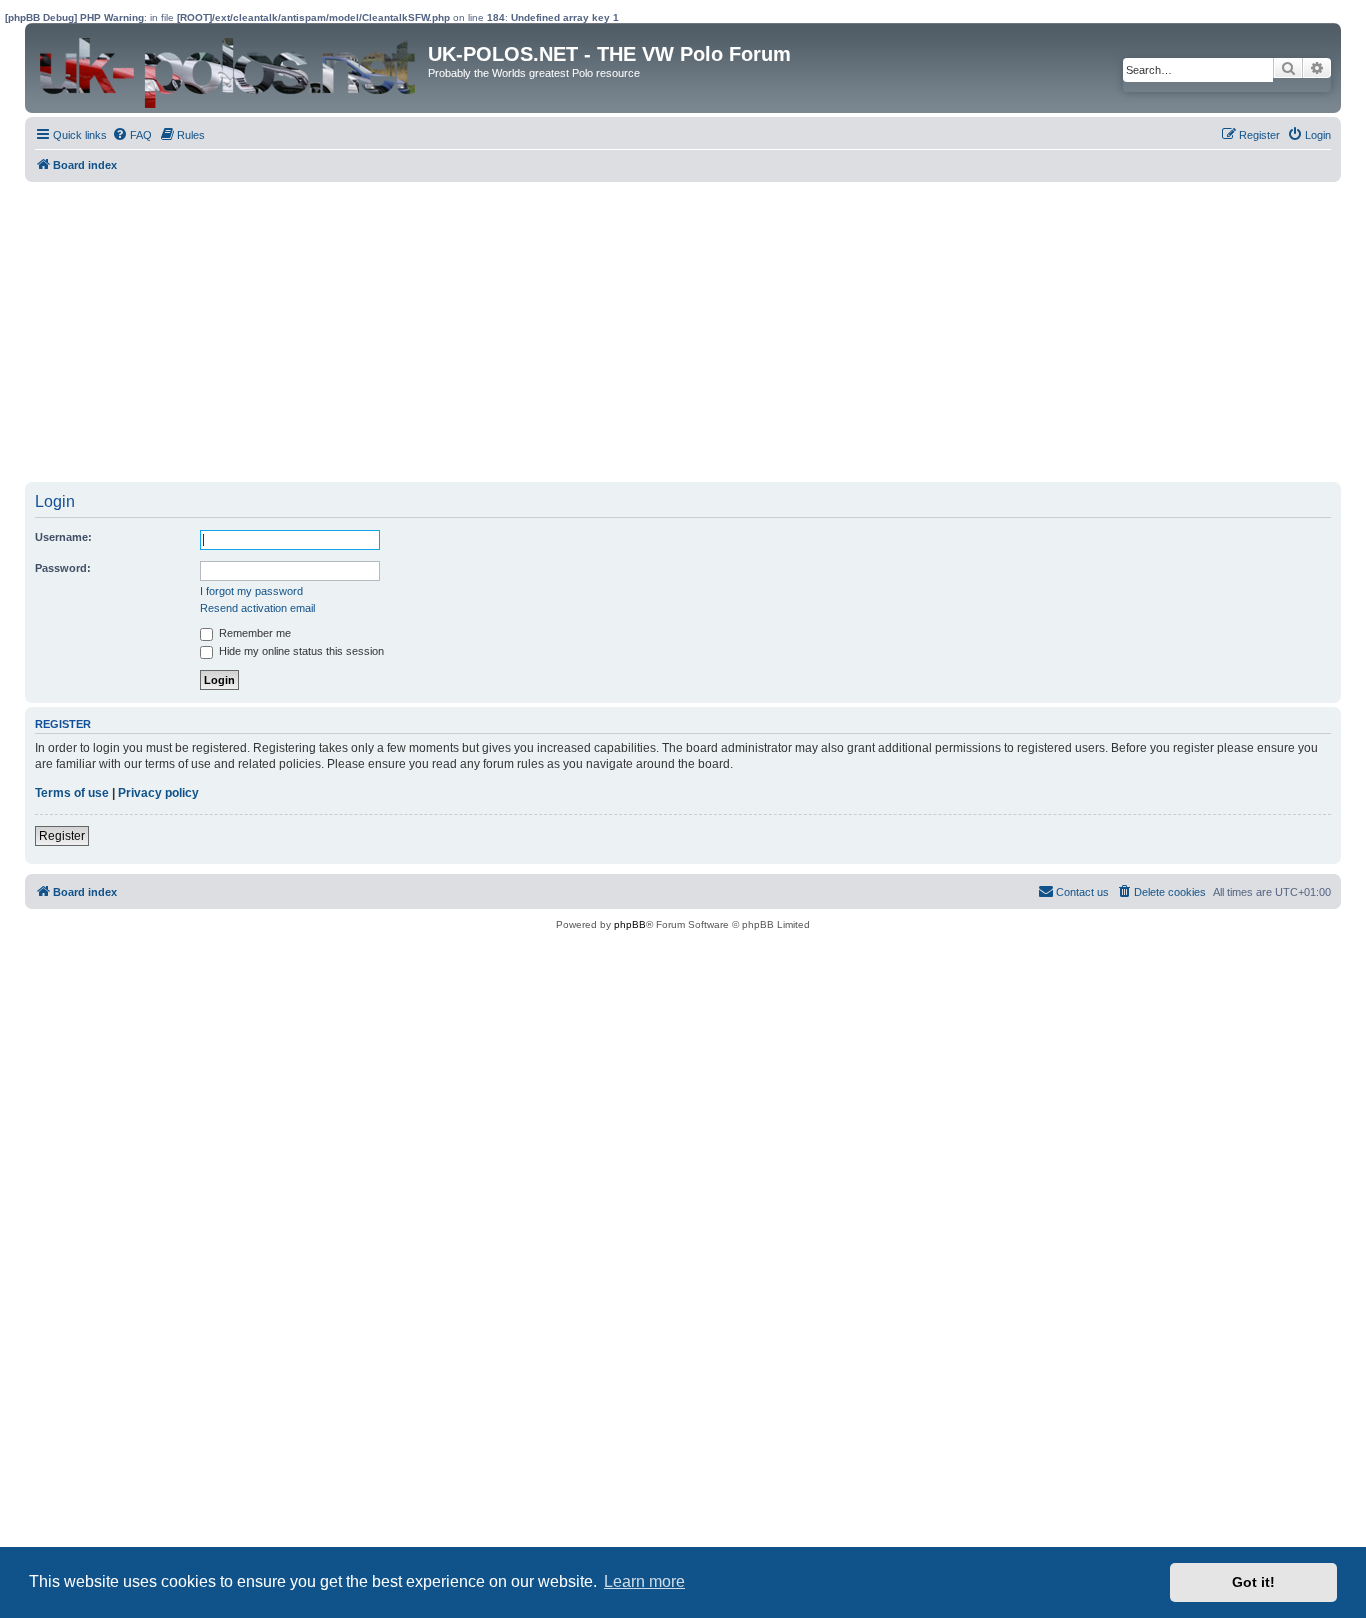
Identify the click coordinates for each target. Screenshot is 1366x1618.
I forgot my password (251, 591)
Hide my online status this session (300, 651)
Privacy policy (158, 793)
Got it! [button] (1253, 1582)
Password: (63, 568)
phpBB (630, 924)
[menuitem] (132, 135)
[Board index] (229, 68)
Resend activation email (257, 608)
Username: (63, 537)
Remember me (253, 633)
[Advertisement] (625, 332)
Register (62, 836)
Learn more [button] (644, 1581)
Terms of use (72, 793)
